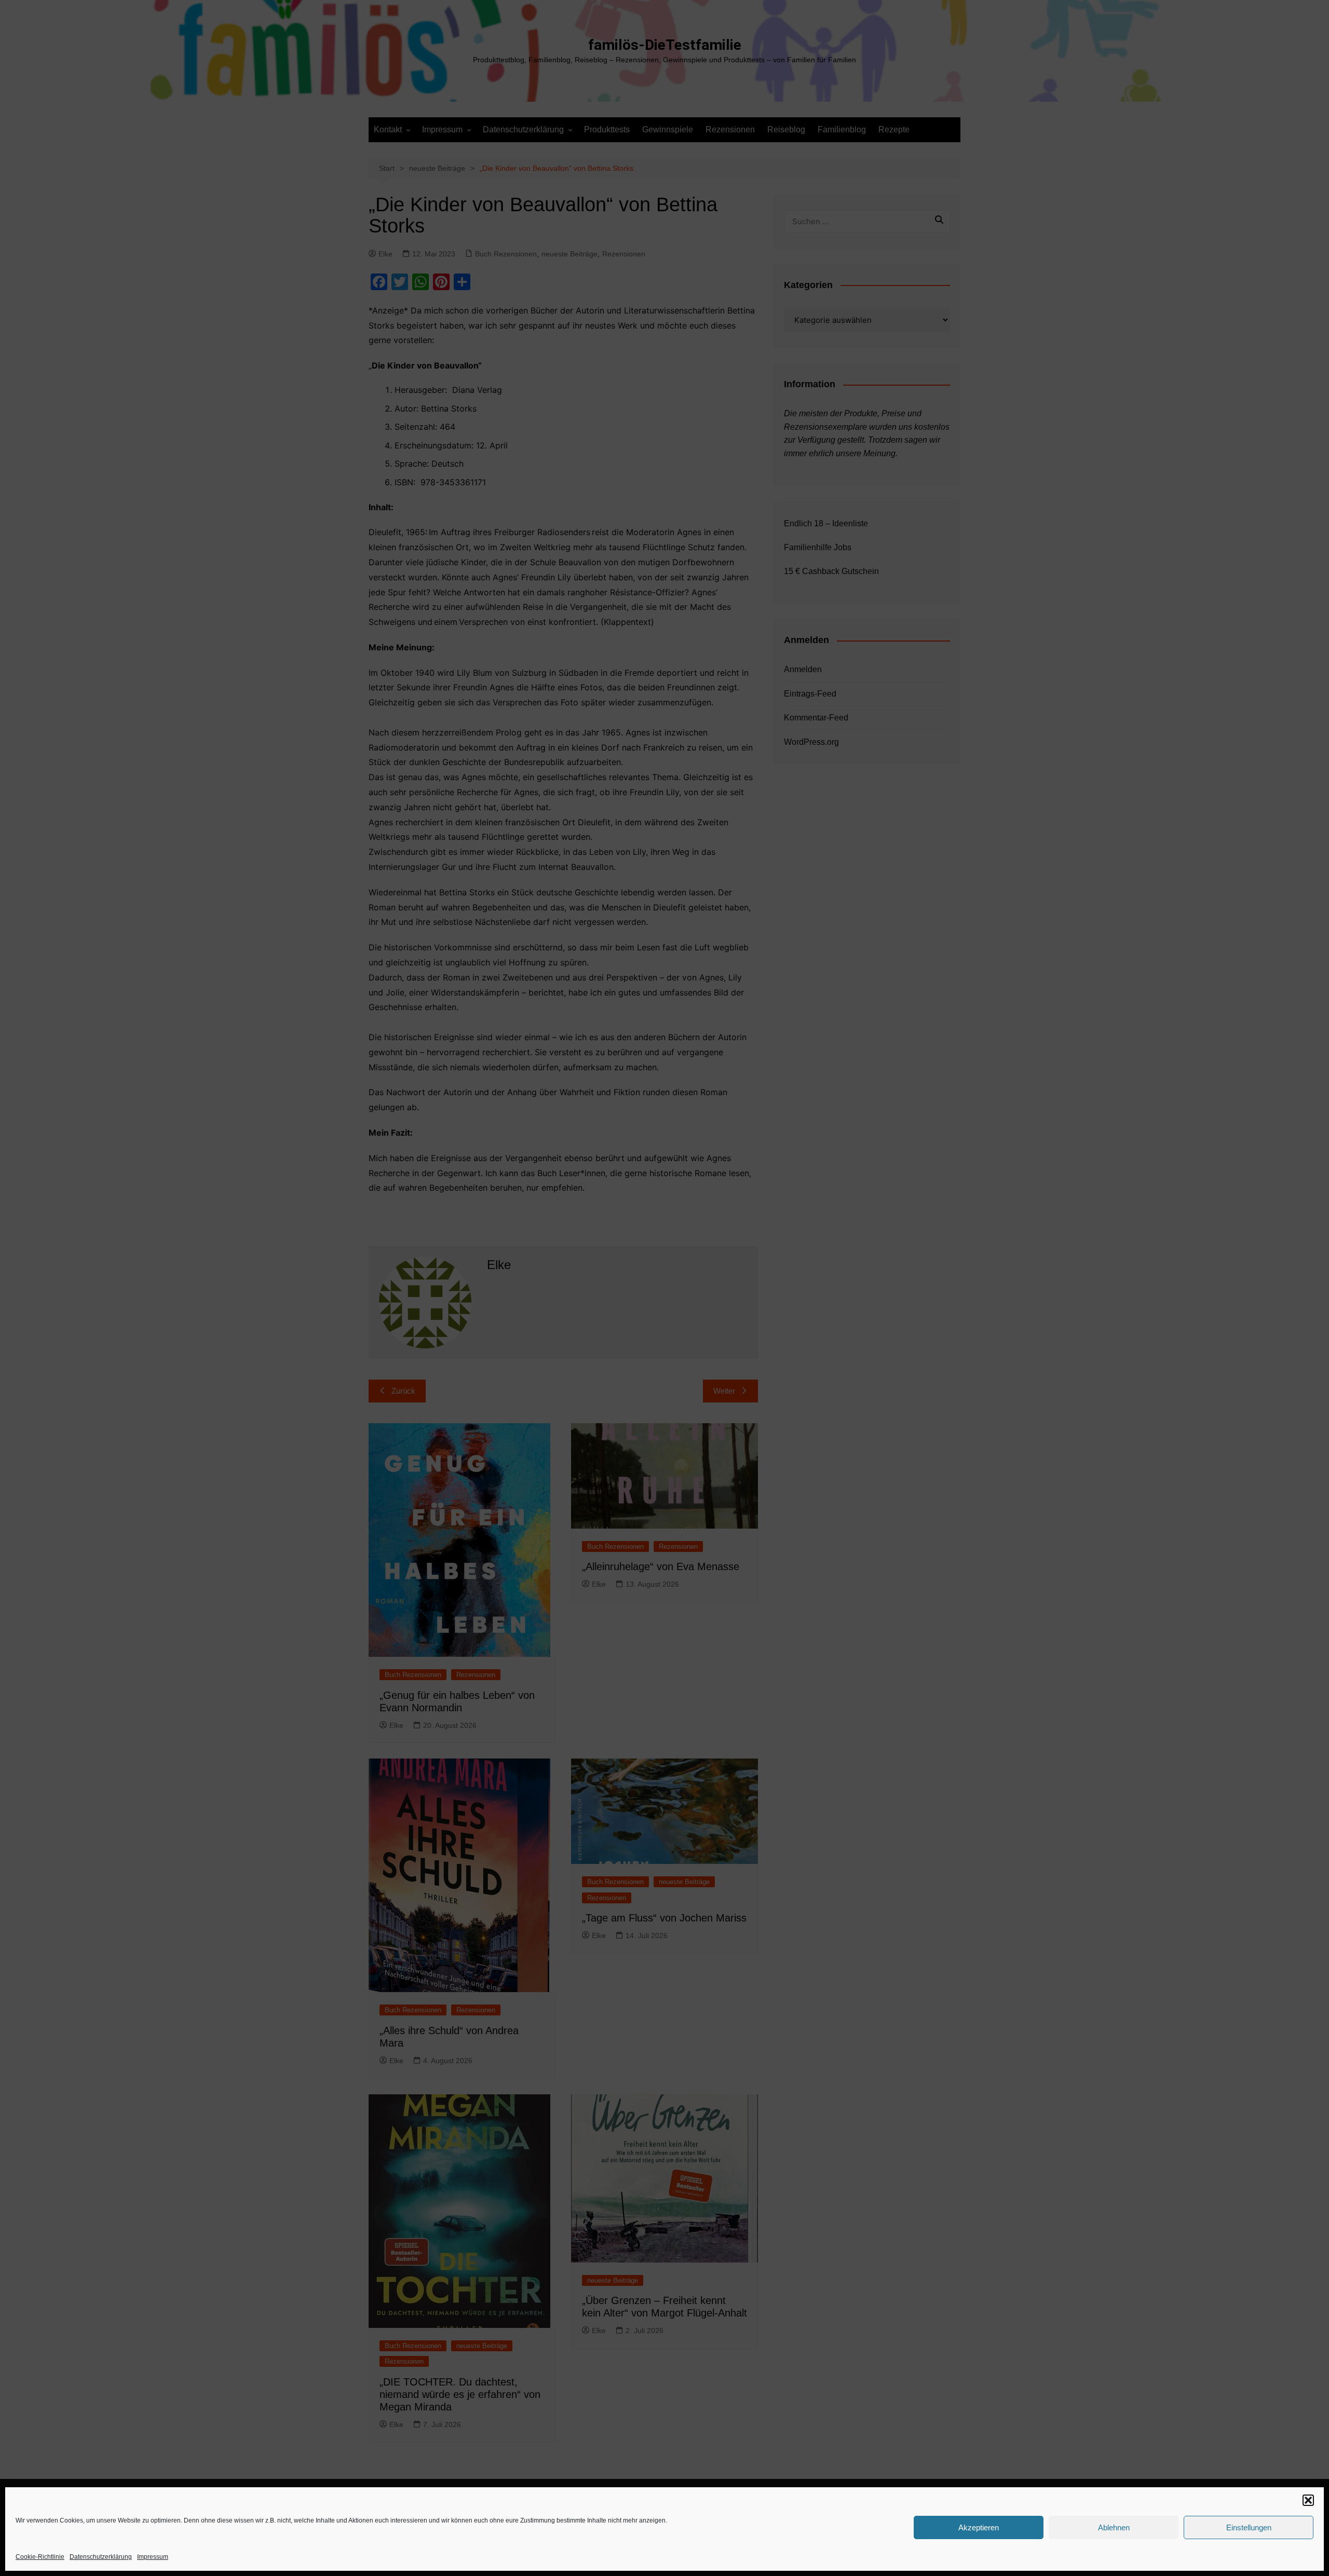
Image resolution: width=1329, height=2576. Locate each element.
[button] (1308, 2500)
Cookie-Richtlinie (40, 2557)
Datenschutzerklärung (101, 2557)
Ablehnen (1114, 2527)
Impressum (153, 2557)
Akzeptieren (979, 2527)
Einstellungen (1249, 2527)
